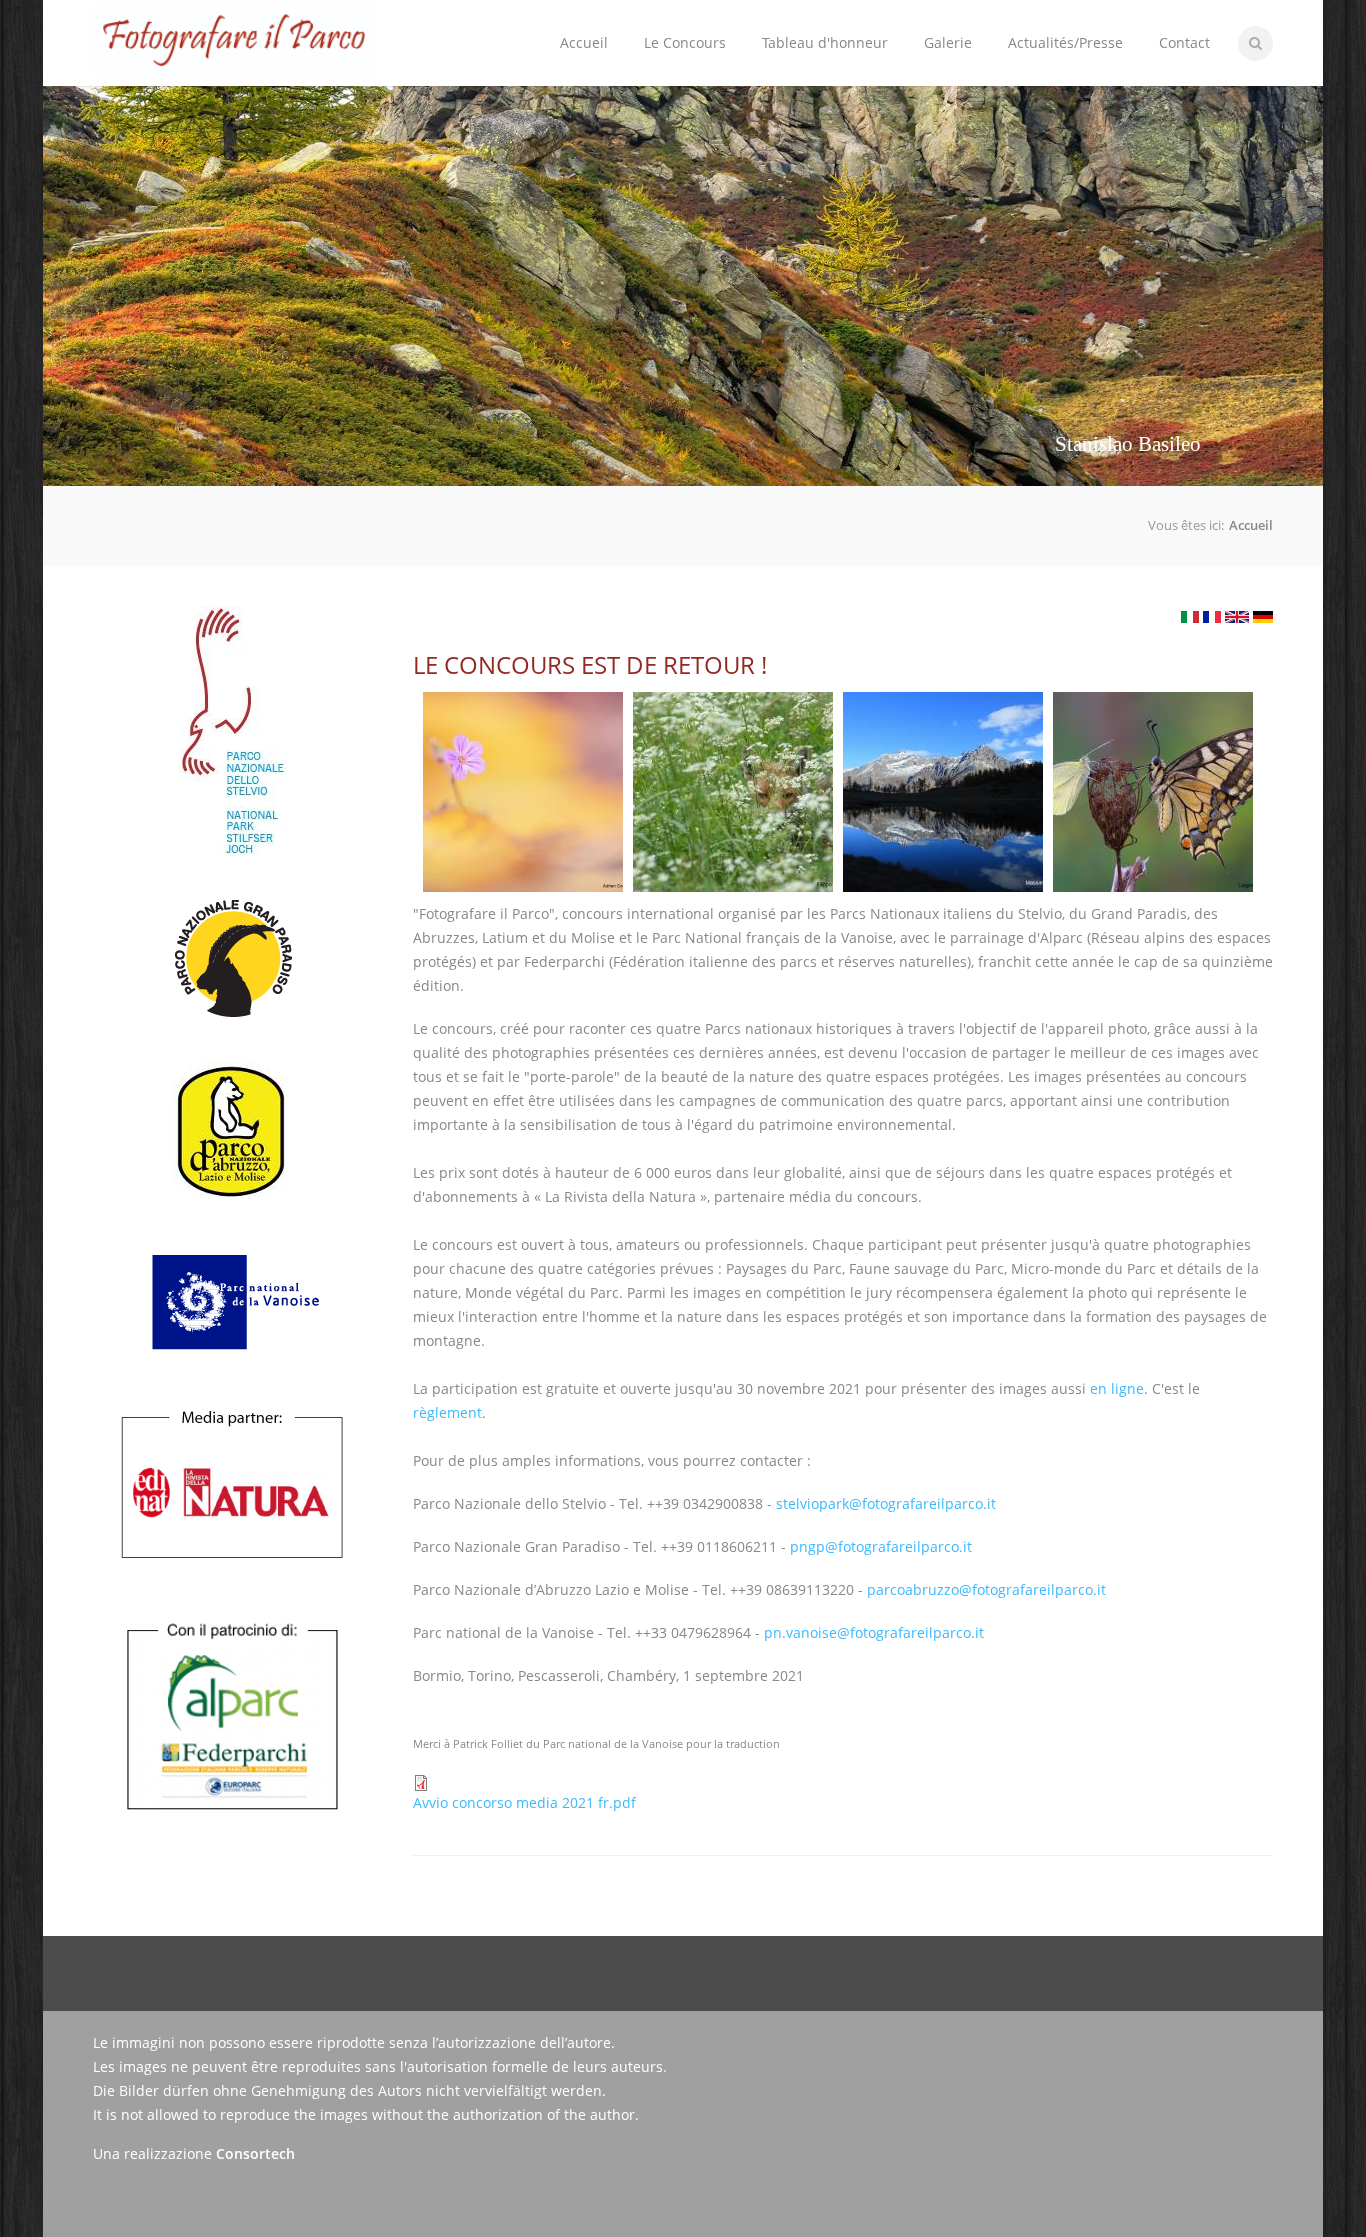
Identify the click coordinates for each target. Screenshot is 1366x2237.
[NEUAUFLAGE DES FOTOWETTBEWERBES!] (1263, 617)
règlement (447, 1412)
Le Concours (676, 26)
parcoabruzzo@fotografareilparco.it (986, 1589)
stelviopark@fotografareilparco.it (886, 1503)
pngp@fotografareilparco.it (881, 1546)
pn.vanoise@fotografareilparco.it (874, 1632)
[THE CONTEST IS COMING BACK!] (1237, 617)
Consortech (255, 2153)
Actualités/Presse (1065, 42)
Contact (1184, 42)
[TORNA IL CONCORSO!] (1190, 617)
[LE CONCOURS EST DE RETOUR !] (1212, 617)
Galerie (948, 42)
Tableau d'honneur (825, 42)
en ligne (1117, 1388)
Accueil (584, 42)
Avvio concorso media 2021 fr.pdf (524, 1802)
